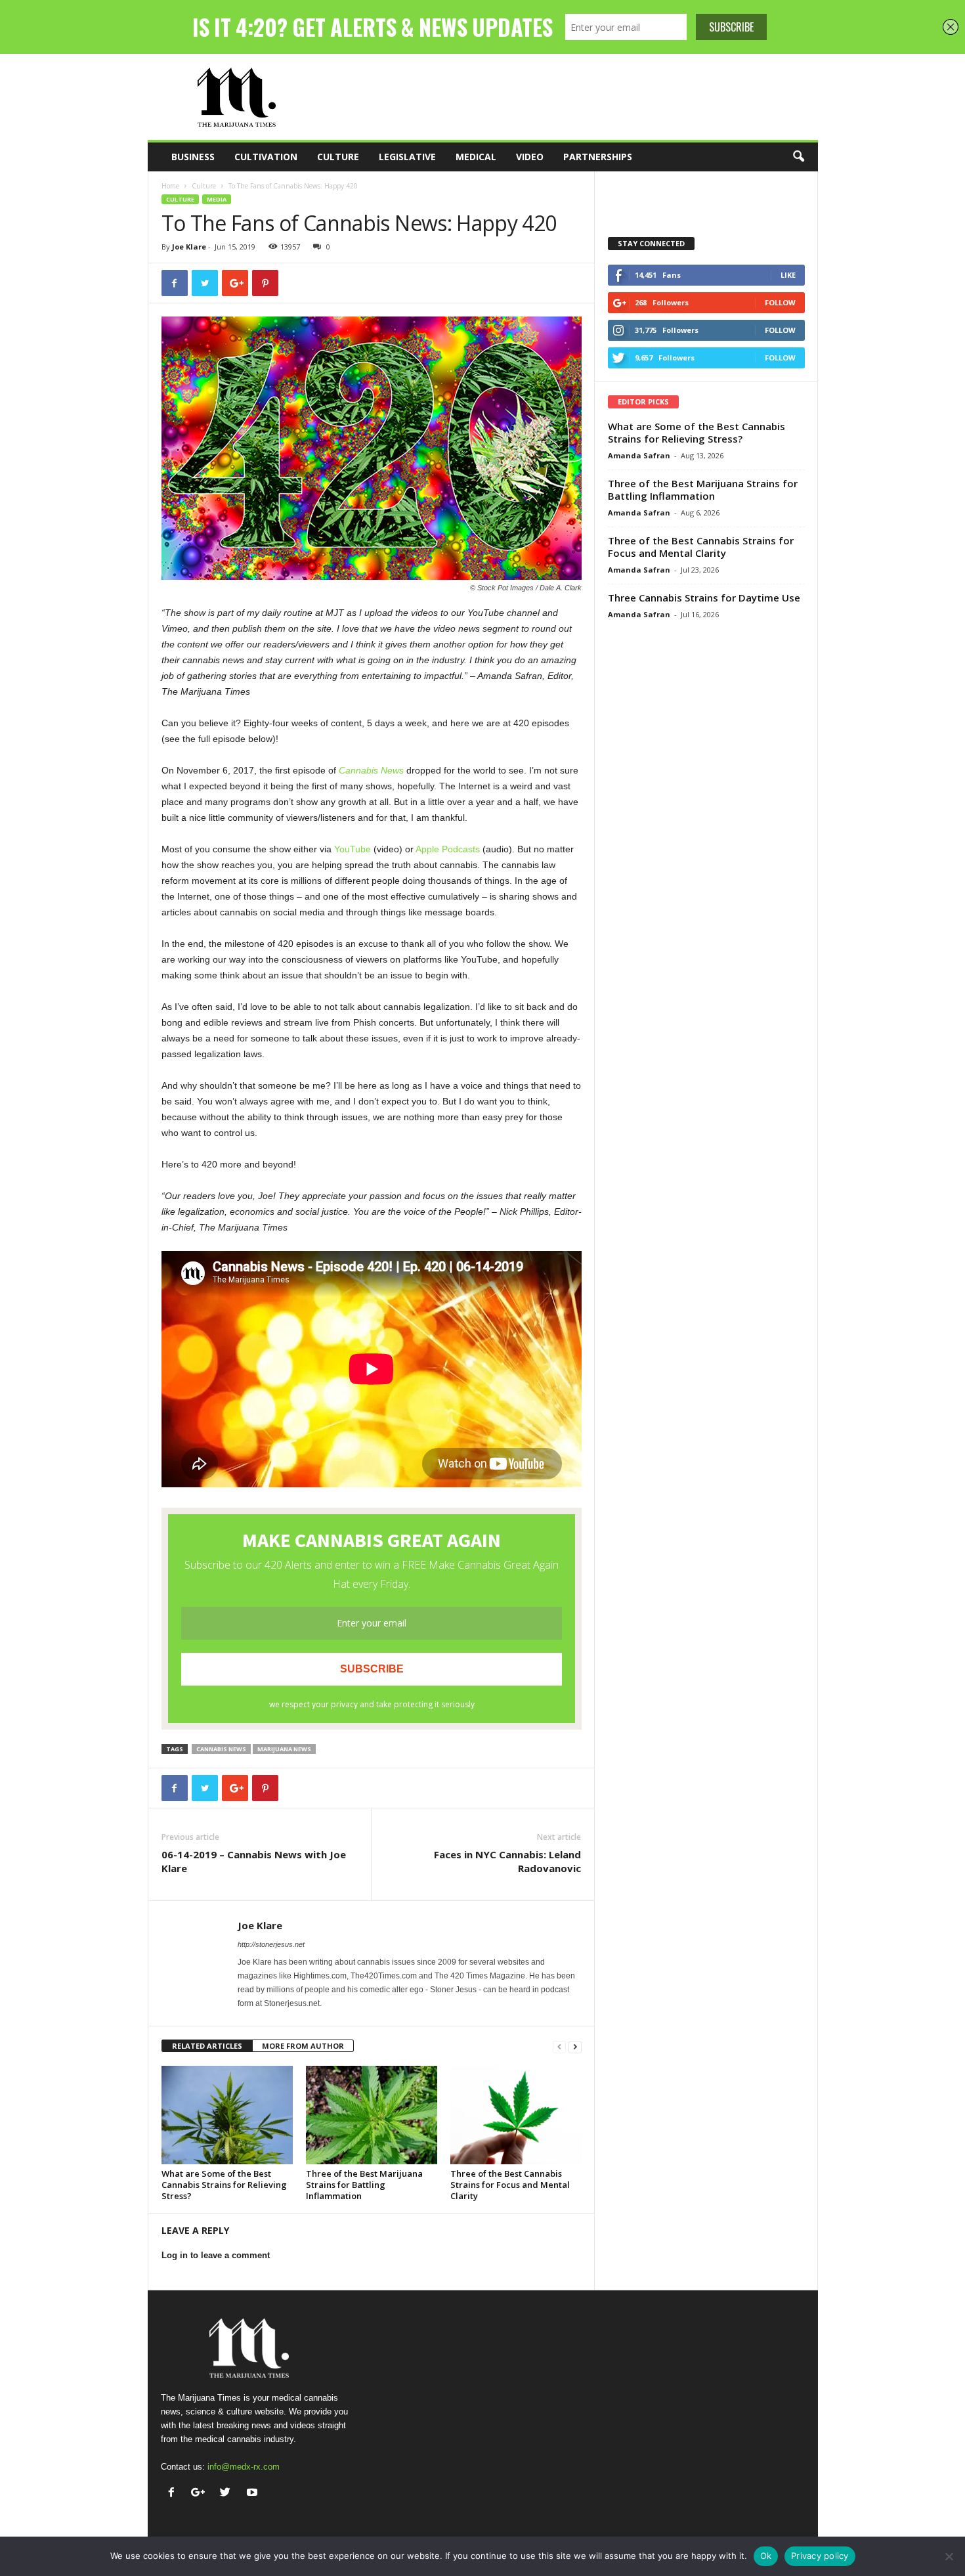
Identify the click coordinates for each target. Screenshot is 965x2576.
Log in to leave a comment (216, 2255)
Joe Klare (189, 247)
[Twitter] (228, 2494)
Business (193, 157)
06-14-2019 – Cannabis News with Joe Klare (254, 1861)
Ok (766, 2556)
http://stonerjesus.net (271, 1944)
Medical (476, 157)
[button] (798, 157)
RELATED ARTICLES (207, 2046)
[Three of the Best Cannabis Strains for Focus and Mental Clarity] (516, 2115)
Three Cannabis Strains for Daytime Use (704, 598)
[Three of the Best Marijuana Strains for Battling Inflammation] (372, 2115)
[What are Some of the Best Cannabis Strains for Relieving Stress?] (227, 2115)
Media (217, 199)
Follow (780, 302)
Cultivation (266, 157)
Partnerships (598, 157)
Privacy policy (820, 2556)
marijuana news (284, 1749)
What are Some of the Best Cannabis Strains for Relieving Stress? (224, 2185)
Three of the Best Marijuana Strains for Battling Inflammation (364, 2185)
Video (530, 157)
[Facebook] (174, 2494)
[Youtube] (254, 2494)
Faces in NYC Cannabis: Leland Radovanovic (507, 1861)
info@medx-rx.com (244, 2467)
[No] (949, 2556)
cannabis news (221, 1749)
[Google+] (201, 2494)
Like (788, 275)
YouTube (353, 849)
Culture (338, 157)
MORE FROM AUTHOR (303, 2046)
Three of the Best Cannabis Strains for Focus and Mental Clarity (510, 2185)
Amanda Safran (639, 455)
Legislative (407, 157)
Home (170, 186)
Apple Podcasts (448, 849)
